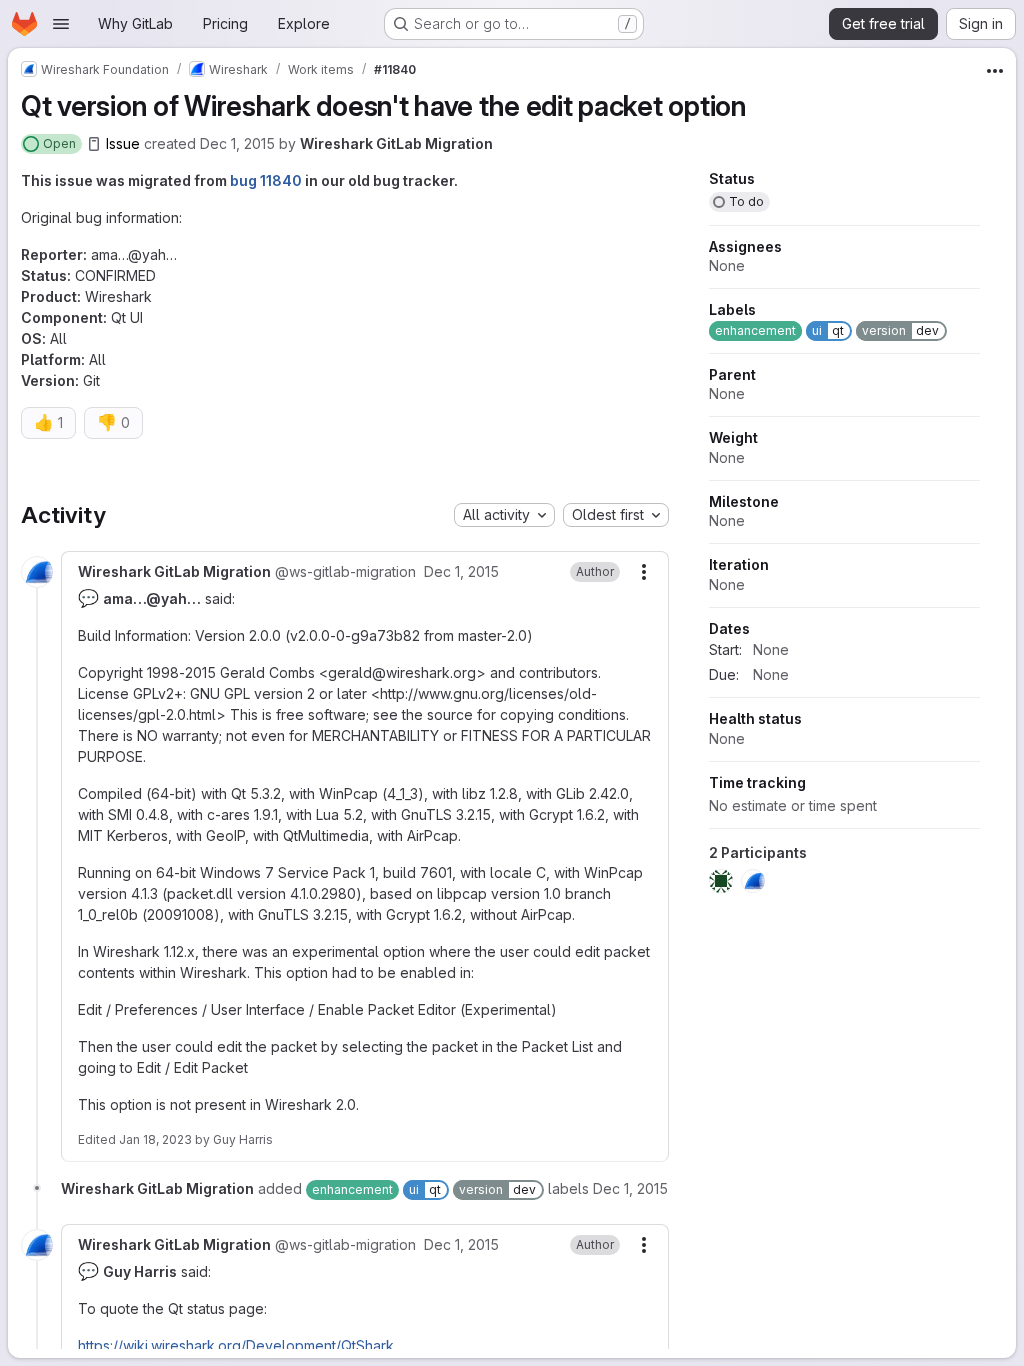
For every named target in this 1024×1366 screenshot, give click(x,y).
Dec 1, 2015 (237, 143)
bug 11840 (266, 180)
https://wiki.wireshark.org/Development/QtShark (236, 1345)
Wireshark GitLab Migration (396, 143)
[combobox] (504, 515)
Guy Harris (243, 1139)
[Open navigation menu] (61, 24)
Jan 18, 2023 (155, 1139)
